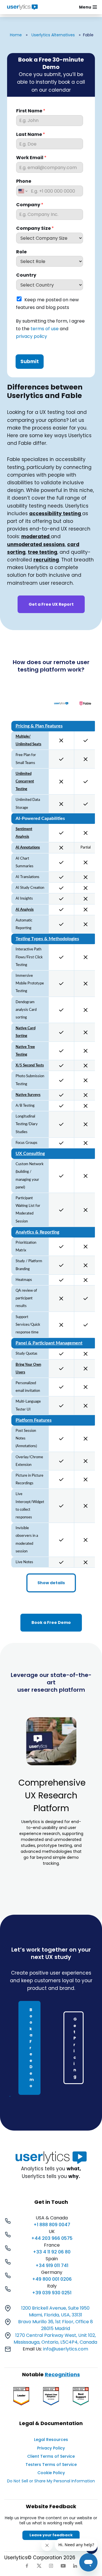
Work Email (31, 158)
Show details (51, 1583)
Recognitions (62, 2374)
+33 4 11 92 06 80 (52, 2252)
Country (26, 275)
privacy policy (31, 337)
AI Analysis (25, 910)
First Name (31, 111)
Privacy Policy (51, 2448)
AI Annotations (28, 847)
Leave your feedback (51, 2535)
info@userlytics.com (66, 2349)
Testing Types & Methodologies (47, 939)
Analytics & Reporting (37, 1232)
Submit (30, 361)
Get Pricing (75, 2048)
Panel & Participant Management (49, 1343)
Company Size (35, 229)
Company (30, 205)
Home (16, 35)
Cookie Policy (51, 2473)
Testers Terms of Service (51, 2465)
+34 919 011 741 (52, 2265)
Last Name (31, 135)
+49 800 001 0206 (52, 2279)
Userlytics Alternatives (53, 35)
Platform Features (34, 1420)
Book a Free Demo (51, 1622)
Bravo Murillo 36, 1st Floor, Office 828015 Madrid (56, 2325)
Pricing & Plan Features (39, 726)
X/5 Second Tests (30, 1065)
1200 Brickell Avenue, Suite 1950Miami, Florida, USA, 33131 (55, 2311)
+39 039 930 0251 (52, 2293)
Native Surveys (28, 1095)
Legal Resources (51, 2440)
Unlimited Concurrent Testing (25, 781)
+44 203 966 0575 (52, 2238)
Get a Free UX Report (51, 604)
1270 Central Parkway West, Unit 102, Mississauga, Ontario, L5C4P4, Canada (55, 2339)
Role (21, 252)
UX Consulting (30, 1154)
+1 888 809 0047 (52, 2225)
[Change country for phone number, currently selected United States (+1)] (23, 191)
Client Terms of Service (51, 2456)
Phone (24, 181)
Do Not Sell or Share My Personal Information (51, 2481)
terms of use (45, 329)
